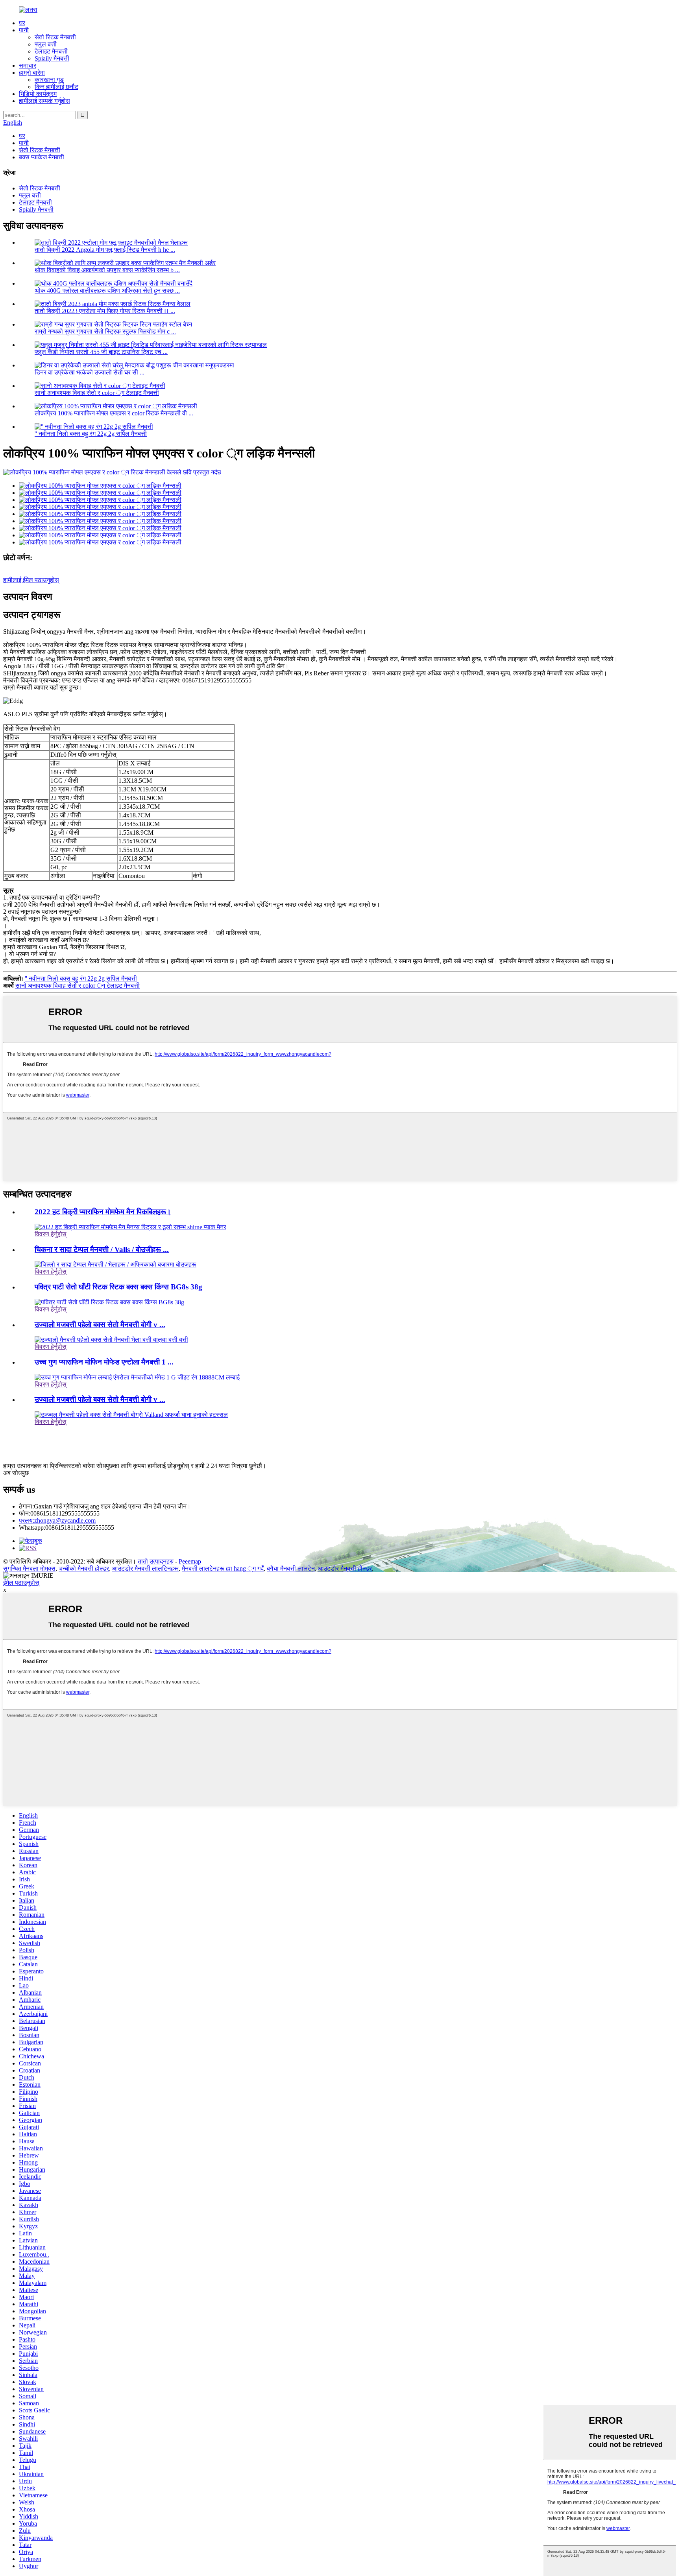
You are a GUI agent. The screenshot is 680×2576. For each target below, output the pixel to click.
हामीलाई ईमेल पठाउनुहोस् (31, 580)
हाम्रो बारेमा (32, 73)
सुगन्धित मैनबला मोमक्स (29, 1568)
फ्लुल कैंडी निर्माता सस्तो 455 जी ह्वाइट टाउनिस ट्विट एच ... (101, 352)
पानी (24, 30)
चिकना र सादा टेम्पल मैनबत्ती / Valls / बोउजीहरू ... (102, 1249)
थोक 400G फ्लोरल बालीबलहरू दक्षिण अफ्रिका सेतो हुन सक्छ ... (107, 290)
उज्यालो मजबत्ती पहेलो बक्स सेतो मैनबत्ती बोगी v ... (100, 1325)
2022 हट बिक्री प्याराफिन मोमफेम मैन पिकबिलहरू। (103, 1212)
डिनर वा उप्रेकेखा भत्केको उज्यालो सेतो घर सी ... (90, 372)
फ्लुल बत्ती (46, 44)
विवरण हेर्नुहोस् (51, 1234)
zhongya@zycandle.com (57, 1520)
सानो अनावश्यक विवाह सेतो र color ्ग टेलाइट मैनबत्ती (97, 393)
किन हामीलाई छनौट (56, 87)
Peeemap (190, 1561)
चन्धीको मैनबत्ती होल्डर (84, 1568)
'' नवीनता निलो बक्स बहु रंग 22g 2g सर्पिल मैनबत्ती (91, 434)
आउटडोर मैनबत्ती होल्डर (345, 1568)
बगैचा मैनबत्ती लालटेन (291, 1568)
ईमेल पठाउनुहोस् (21, 1583)
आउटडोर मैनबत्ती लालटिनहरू (145, 1568)
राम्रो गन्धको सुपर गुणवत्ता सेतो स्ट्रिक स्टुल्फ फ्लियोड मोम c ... (105, 331)
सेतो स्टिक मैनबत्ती (55, 37)
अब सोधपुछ (16, 1473)
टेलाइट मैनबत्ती (51, 51)
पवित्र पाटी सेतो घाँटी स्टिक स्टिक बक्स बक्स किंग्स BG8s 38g (118, 1287)
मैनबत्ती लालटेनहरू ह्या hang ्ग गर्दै (223, 1568)
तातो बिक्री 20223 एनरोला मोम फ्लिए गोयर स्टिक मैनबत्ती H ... (105, 311)
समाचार (28, 65)
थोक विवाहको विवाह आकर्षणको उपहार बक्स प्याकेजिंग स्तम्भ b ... (107, 270)
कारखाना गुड (49, 80)
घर (22, 23)
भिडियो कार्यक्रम (38, 94)
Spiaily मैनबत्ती (52, 58)
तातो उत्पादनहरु (156, 1561)
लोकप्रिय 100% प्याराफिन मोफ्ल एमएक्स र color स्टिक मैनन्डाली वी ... (114, 413)
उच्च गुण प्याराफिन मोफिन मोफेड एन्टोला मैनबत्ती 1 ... (104, 1362)
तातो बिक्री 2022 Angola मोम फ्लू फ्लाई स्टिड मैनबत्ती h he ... (105, 250)
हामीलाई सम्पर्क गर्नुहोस (44, 101)
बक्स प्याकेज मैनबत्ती (42, 157)
